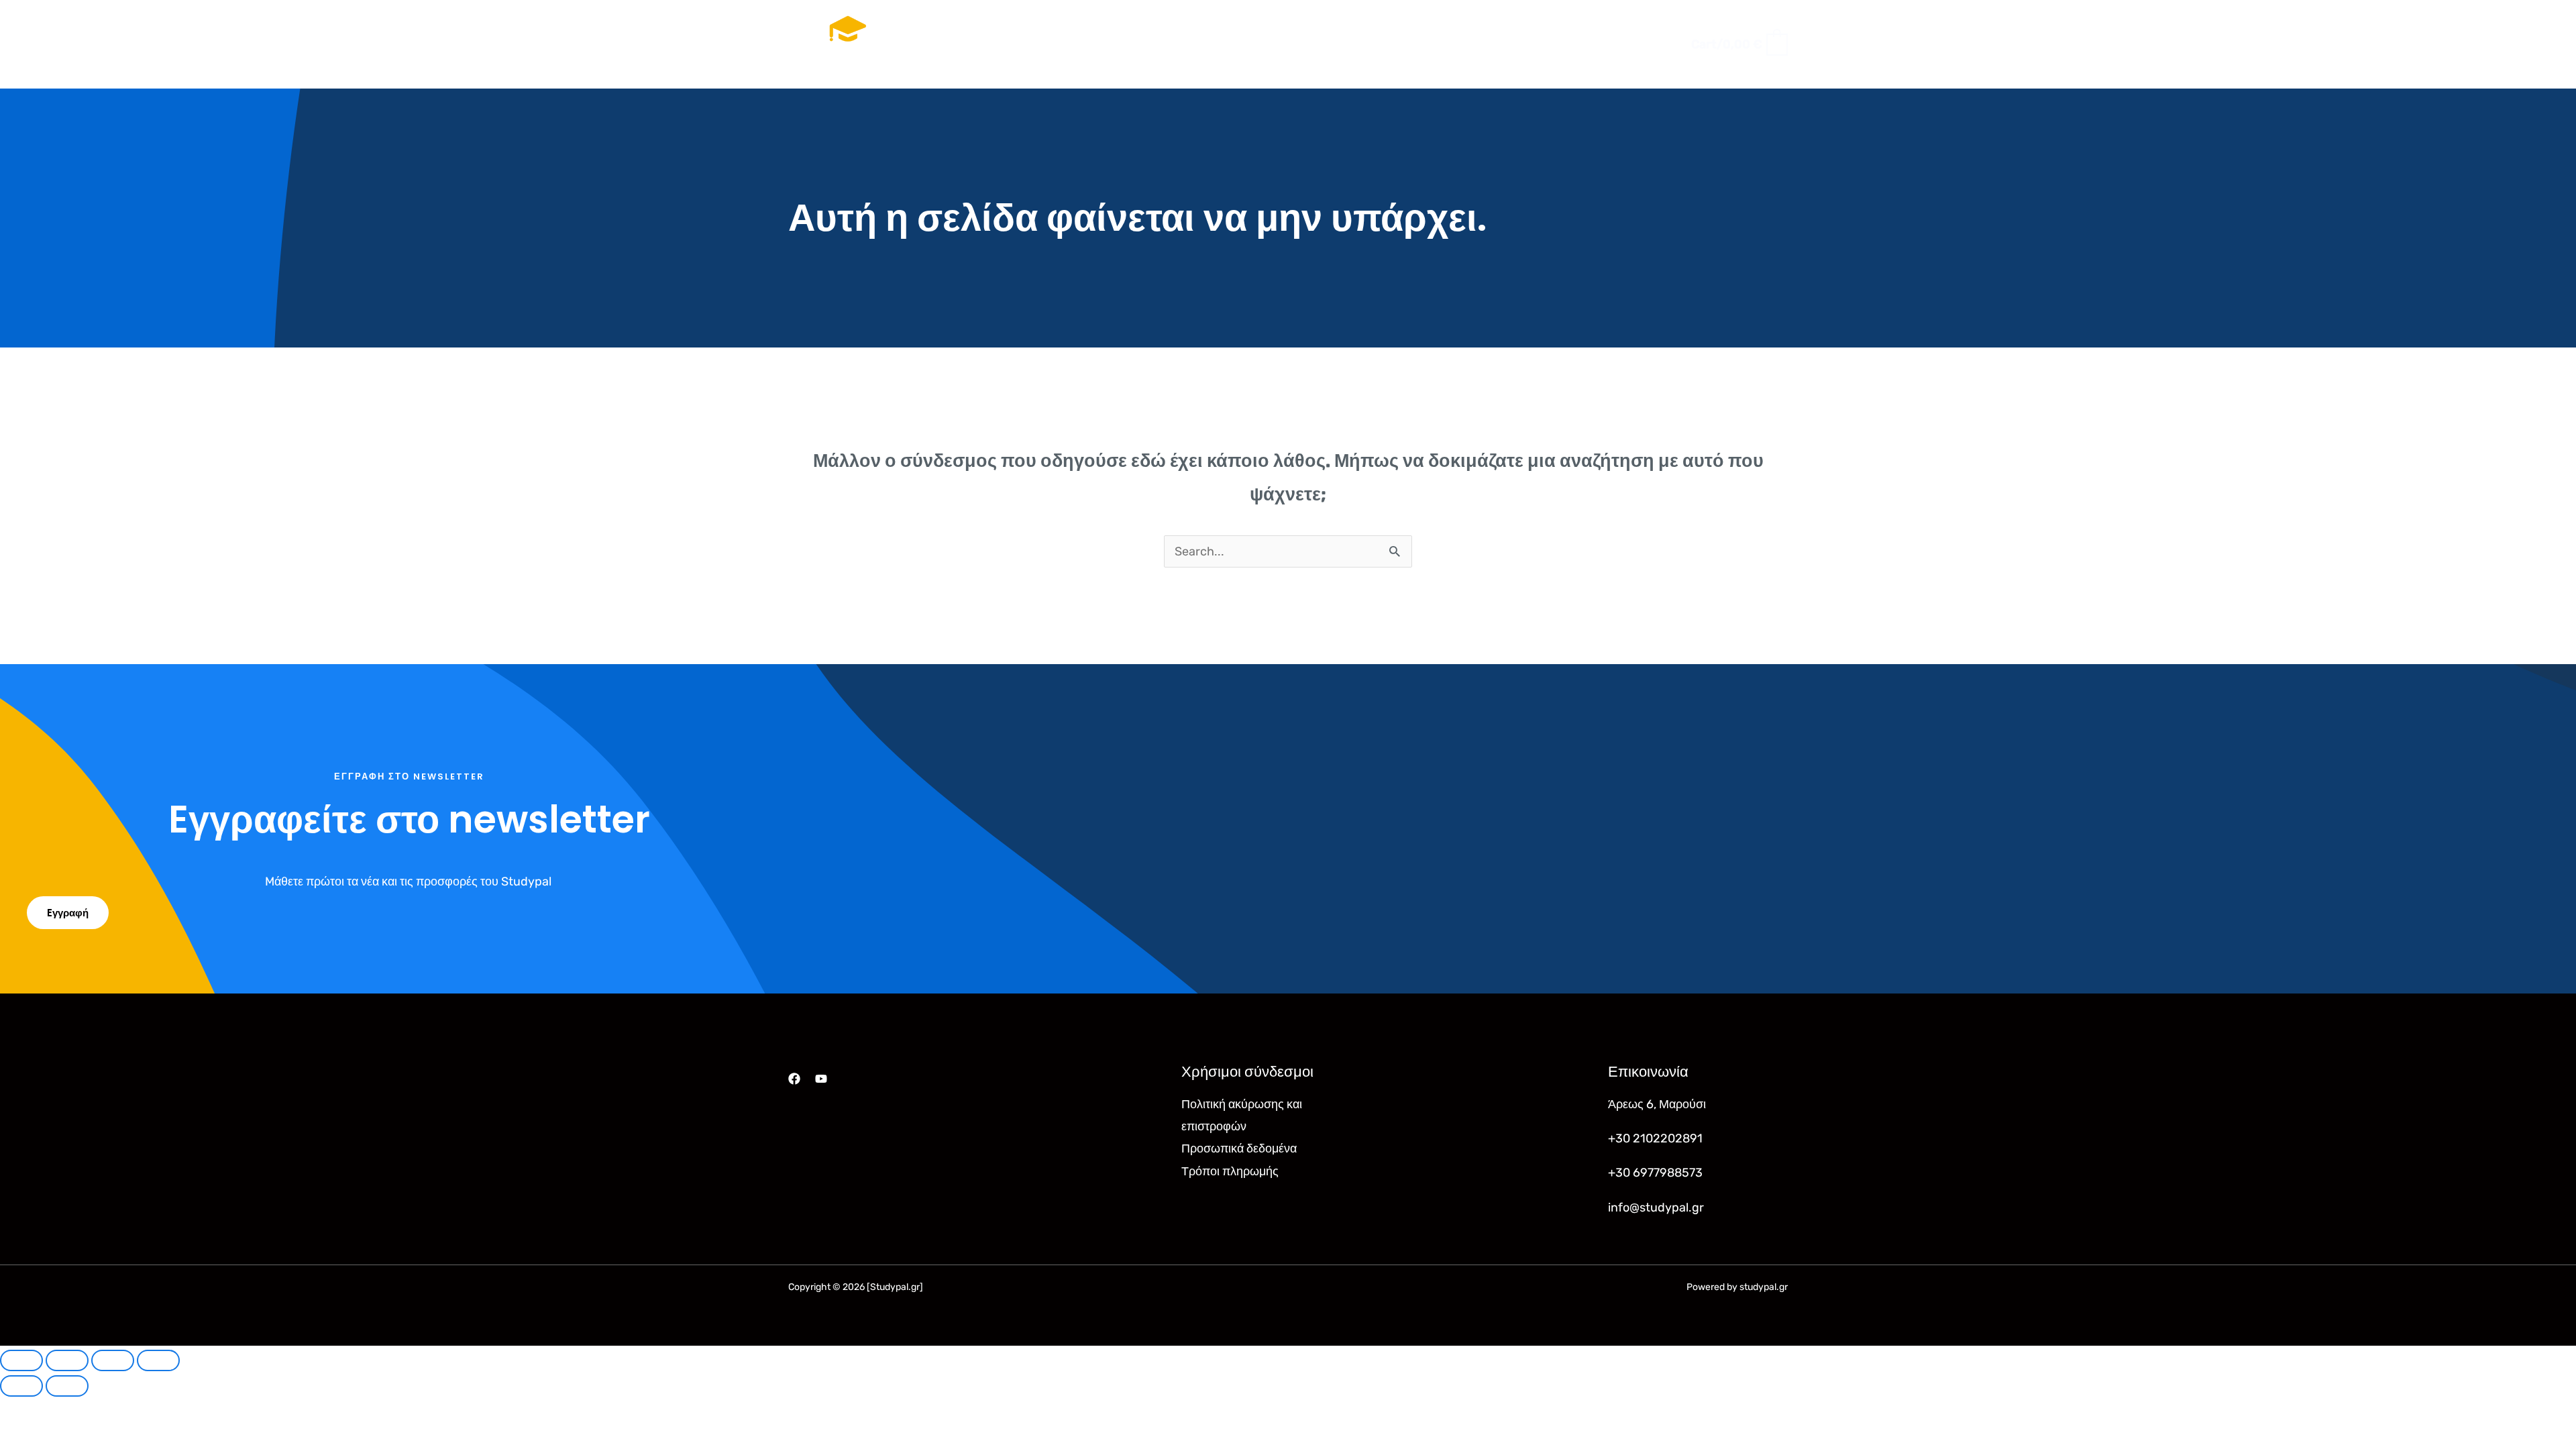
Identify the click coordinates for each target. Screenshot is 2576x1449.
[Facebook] (794, 1079)
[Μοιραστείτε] (113, 1360)
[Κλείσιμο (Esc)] (158, 1360)
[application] (1319, 44)
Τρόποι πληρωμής (1230, 1171)
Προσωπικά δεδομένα (1239, 1148)
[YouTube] (821, 1079)
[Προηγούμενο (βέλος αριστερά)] (21, 1386)
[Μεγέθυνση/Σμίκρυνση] (21, 1360)
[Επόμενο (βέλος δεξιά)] (67, 1386)
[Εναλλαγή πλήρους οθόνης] (67, 1360)
